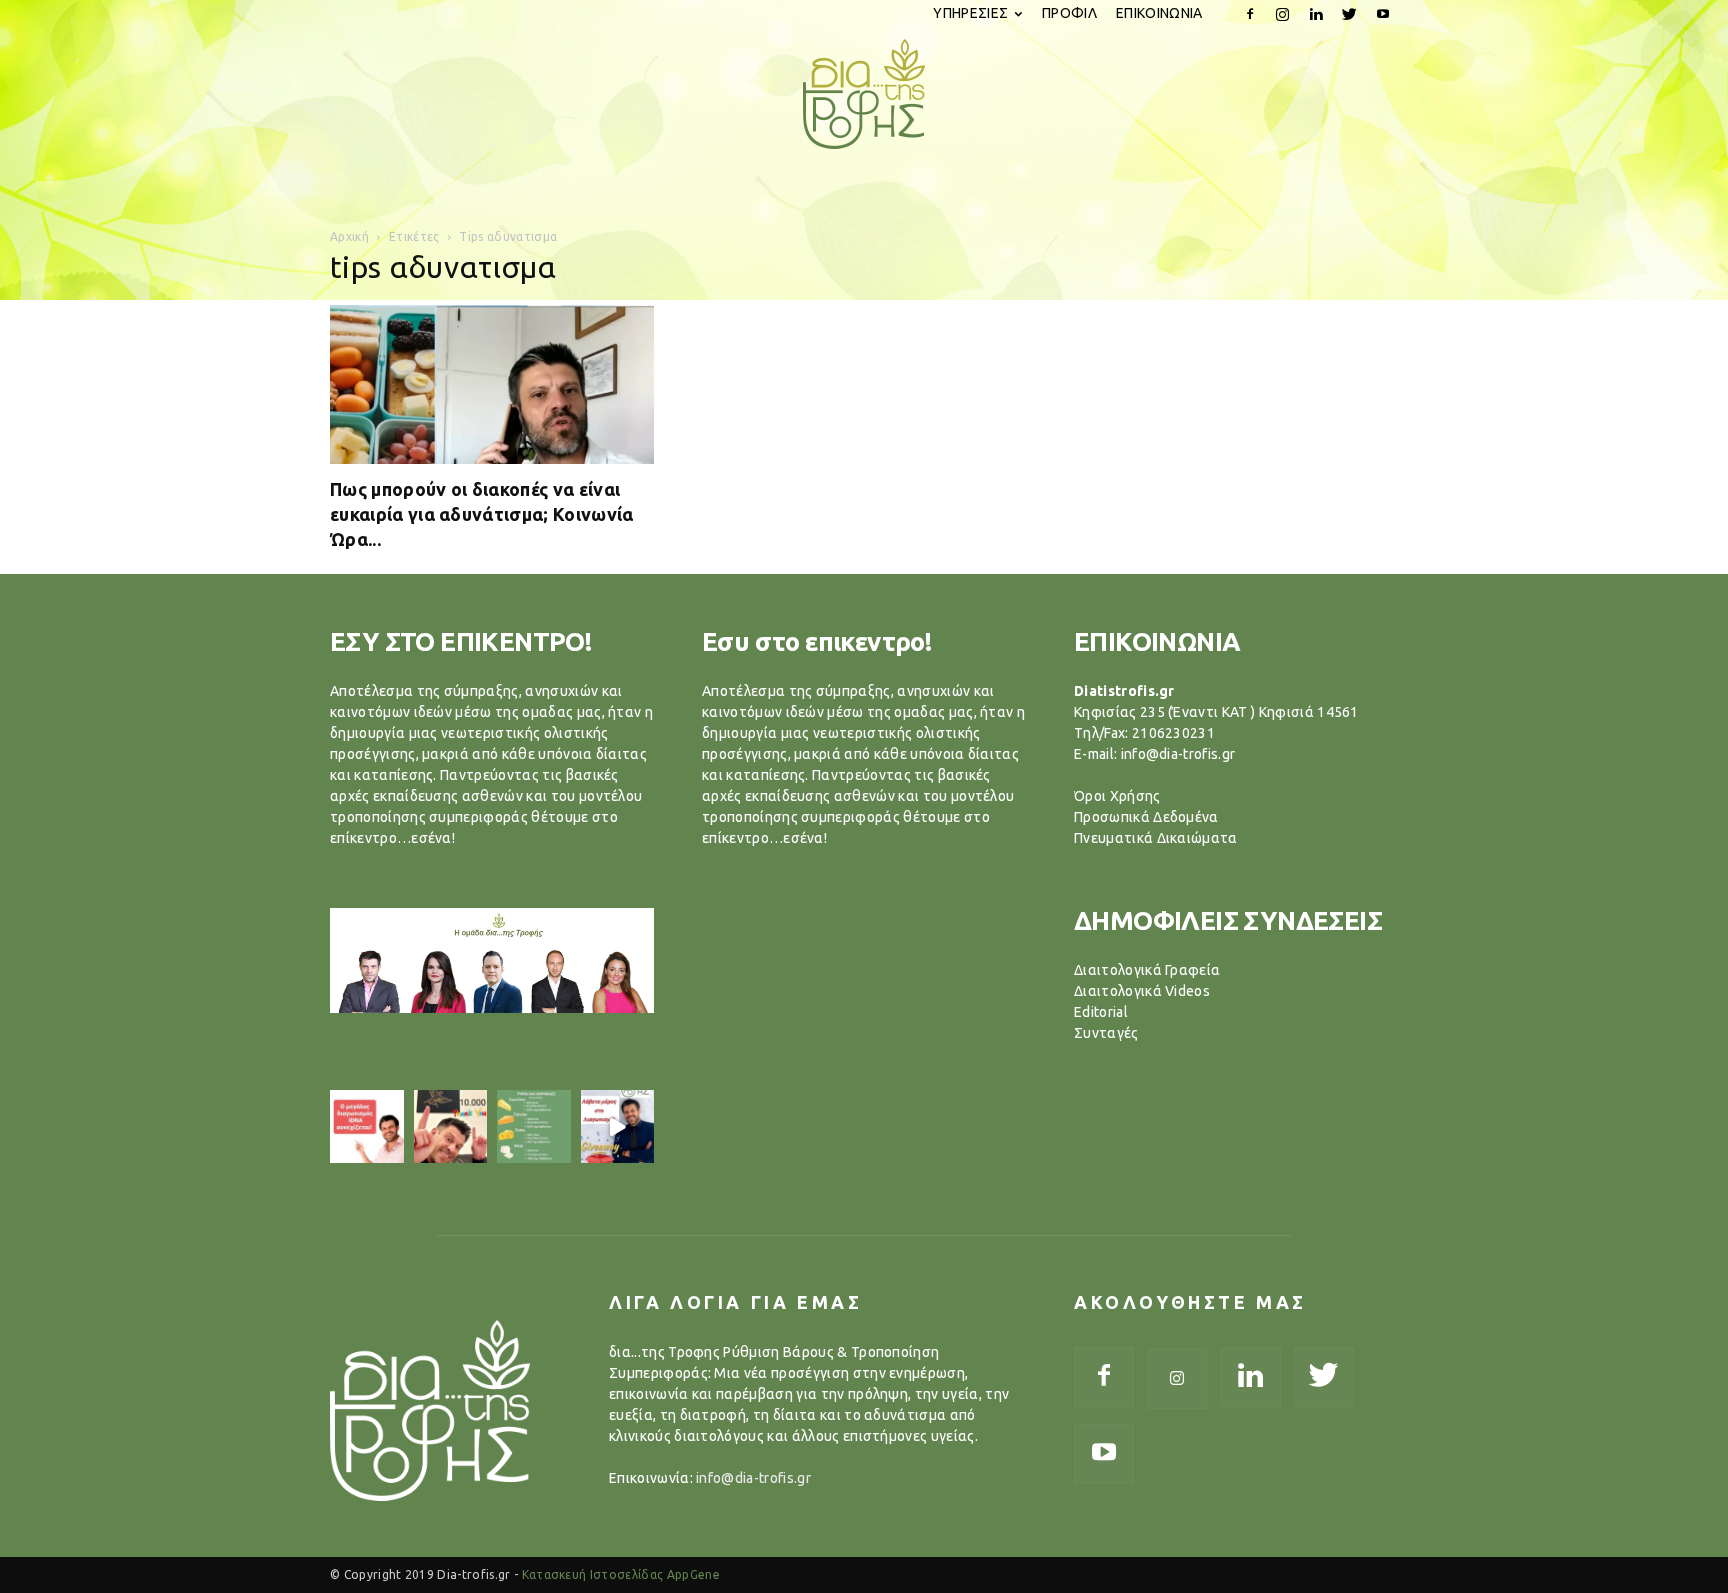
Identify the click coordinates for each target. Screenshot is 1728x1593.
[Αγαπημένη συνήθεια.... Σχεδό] (534, 1127)
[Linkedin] (1316, 14)
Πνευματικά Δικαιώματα (1156, 838)
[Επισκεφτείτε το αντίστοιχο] (367, 1127)
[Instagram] (1283, 14)
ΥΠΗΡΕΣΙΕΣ (970, 13)
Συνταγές (1106, 1033)
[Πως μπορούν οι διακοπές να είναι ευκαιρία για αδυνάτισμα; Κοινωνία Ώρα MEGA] (492, 384)
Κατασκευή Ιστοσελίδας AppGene (621, 1574)
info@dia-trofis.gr (753, 1478)
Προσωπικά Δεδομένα (1146, 817)
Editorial (1101, 1012)
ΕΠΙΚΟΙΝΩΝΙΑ (1159, 13)
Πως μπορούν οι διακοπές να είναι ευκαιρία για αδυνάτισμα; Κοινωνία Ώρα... (482, 514)
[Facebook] (1250, 14)
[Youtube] (1383, 14)
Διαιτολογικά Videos (1142, 991)
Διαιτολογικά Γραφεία (1147, 970)
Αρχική (349, 236)
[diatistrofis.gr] (864, 94)
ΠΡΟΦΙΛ (1069, 13)
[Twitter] (1350, 14)
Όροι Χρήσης (1117, 796)
